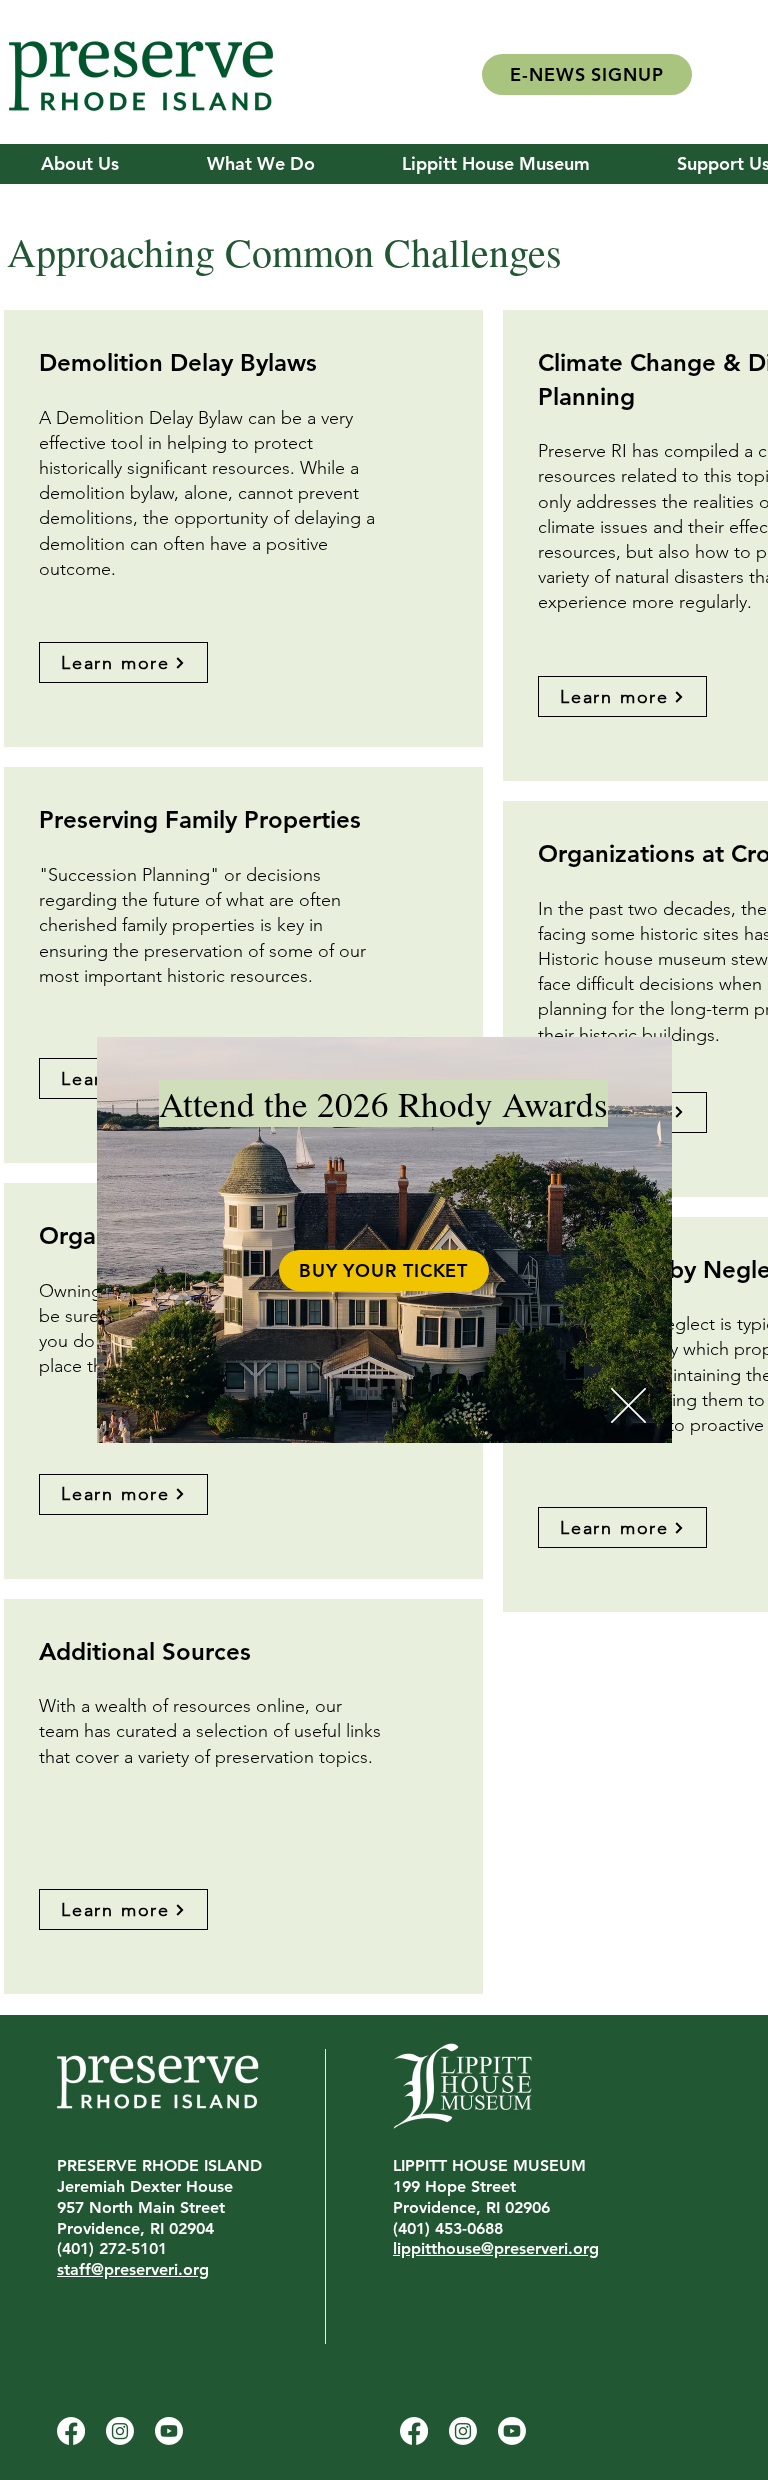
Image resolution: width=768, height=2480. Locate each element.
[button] (628, 1405)
